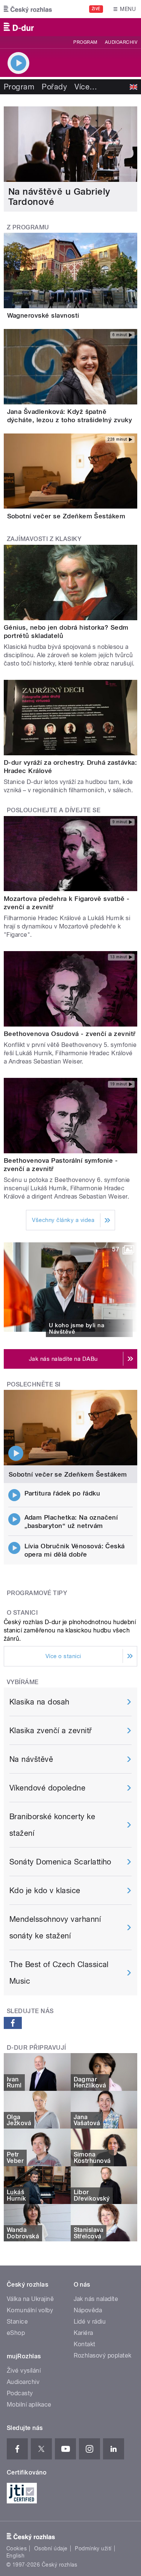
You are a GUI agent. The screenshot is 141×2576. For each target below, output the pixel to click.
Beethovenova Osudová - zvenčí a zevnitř (70, 1034)
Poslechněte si (34, 1384)
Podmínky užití (93, 2548)
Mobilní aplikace (29, 2405)
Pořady (54, 87)
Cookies (17, 2548)
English (15, 2556)
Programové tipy (37, 1593)
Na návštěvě (31, 1759)
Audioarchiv (121, 42)
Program (85, 42)
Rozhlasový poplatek (103, 2355)
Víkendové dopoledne (47, 1788)
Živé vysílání (24, 2371)
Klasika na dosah (39, 1702)
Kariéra (83, 2333)
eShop (16, 2333)
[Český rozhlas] (28, 9)
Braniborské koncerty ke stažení (52, 1825)
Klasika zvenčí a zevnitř (51, 1731)
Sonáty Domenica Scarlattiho (60, 1862)
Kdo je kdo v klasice (45, 1891)
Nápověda (88, 2310)
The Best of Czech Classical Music (59, 1973)
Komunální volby (30, 2310)
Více (86, 87)
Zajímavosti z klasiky (44, 539)
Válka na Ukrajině (30, 2299)
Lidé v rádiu (90, 2322)
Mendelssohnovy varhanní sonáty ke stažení (55, 1927)
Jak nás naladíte (96, 2299)
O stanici (22, 1613)
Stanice (17, 2322)
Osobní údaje (51, 2548)
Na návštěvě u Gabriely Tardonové (59, 197)
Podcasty (20, 2393)
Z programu (28, 227)
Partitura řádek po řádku (62, 1493)
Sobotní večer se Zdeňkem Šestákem (66, 516)
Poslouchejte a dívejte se (54, 810)
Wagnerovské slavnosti (43, 315)
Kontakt (85, 2344)
